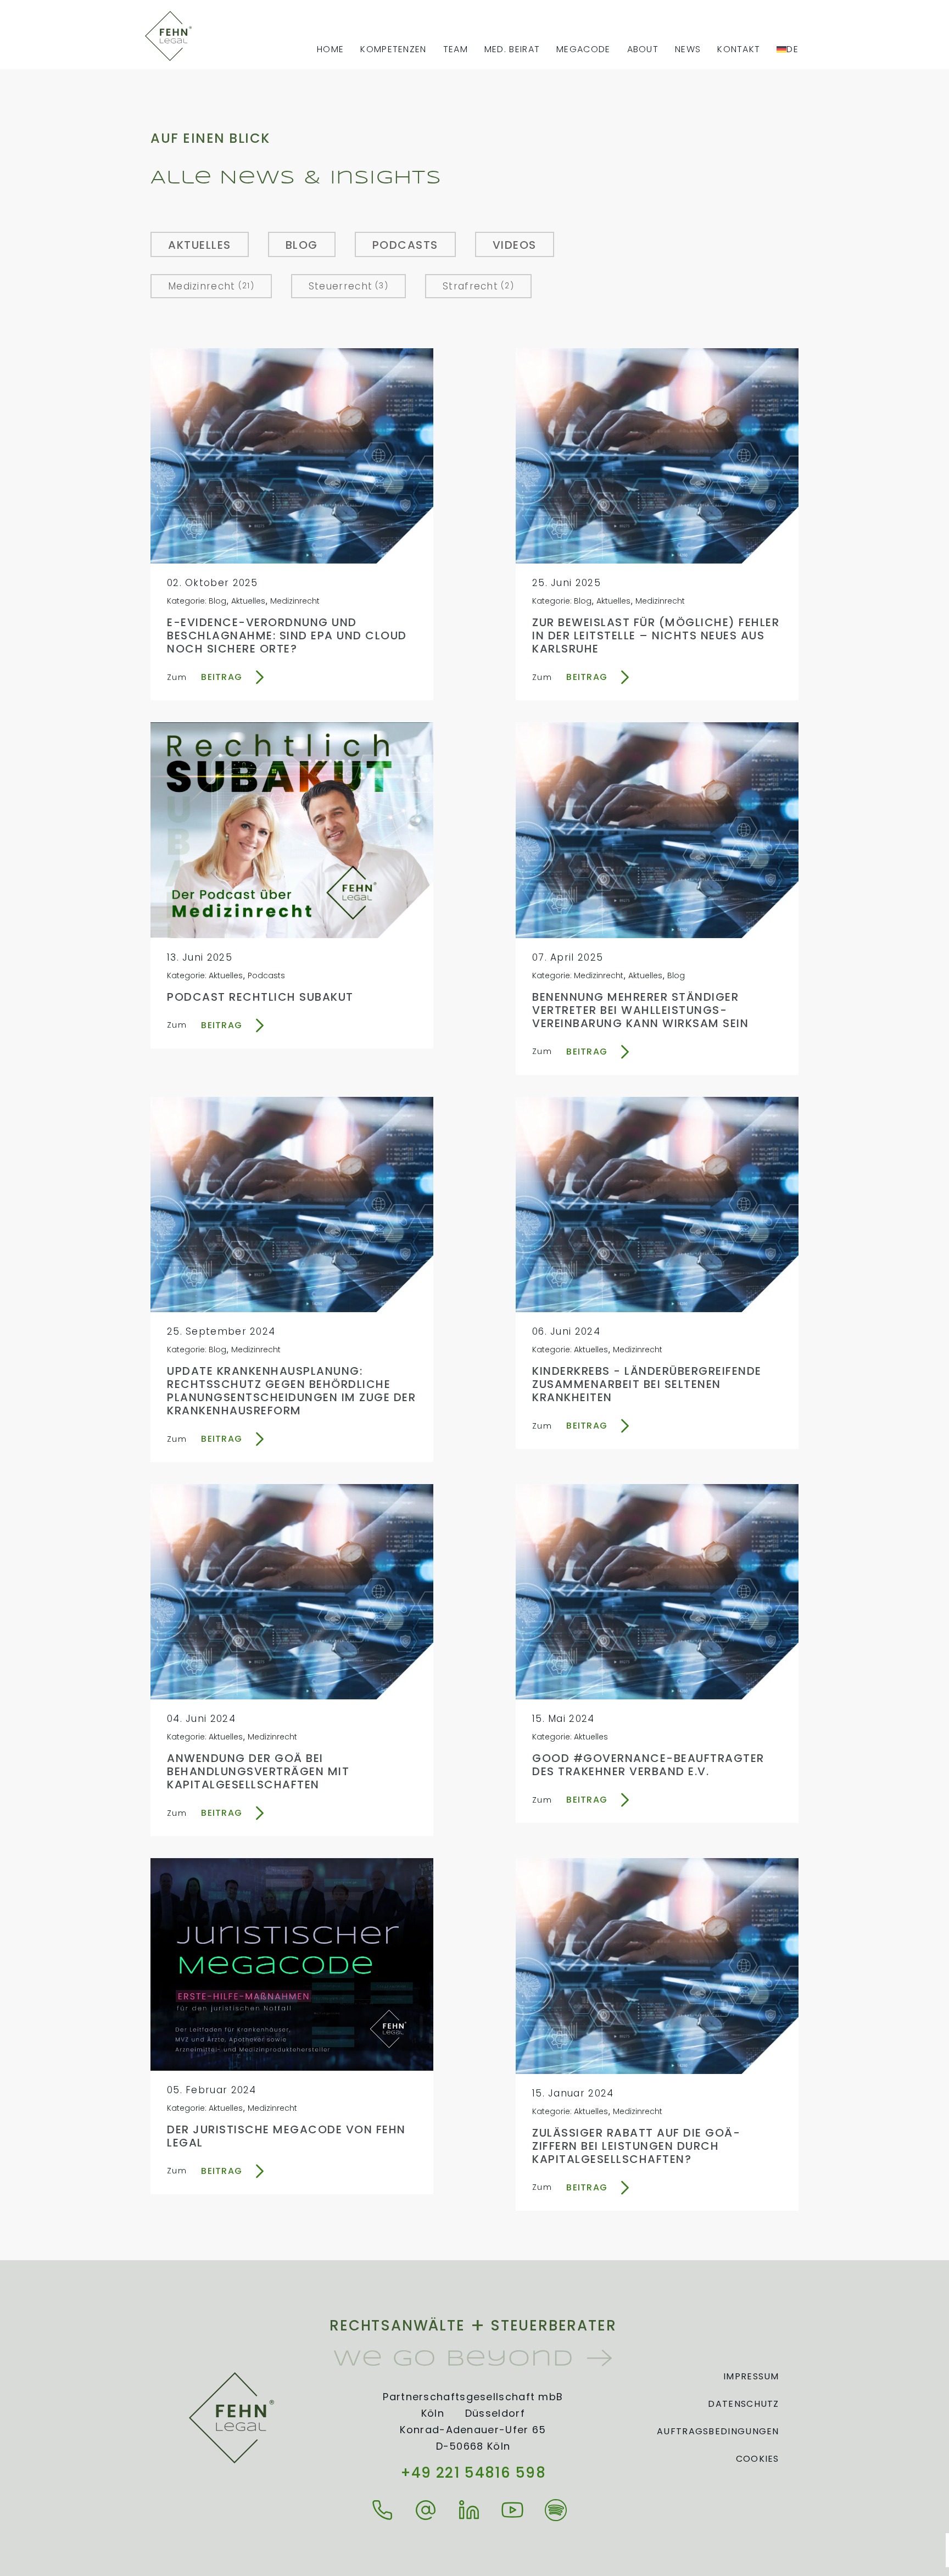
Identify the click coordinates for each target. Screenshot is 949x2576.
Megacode (583, 49)
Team (456, 49)
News (688, 49)
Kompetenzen (393, 49)
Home (330, 49)
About (643, 49)
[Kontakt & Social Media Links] (386, 2510)
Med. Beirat (512, 49)
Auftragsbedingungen (718, 2431)
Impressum (751, 2376)
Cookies (758, 2459)
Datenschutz (743, 2404)
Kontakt (739, 49)
